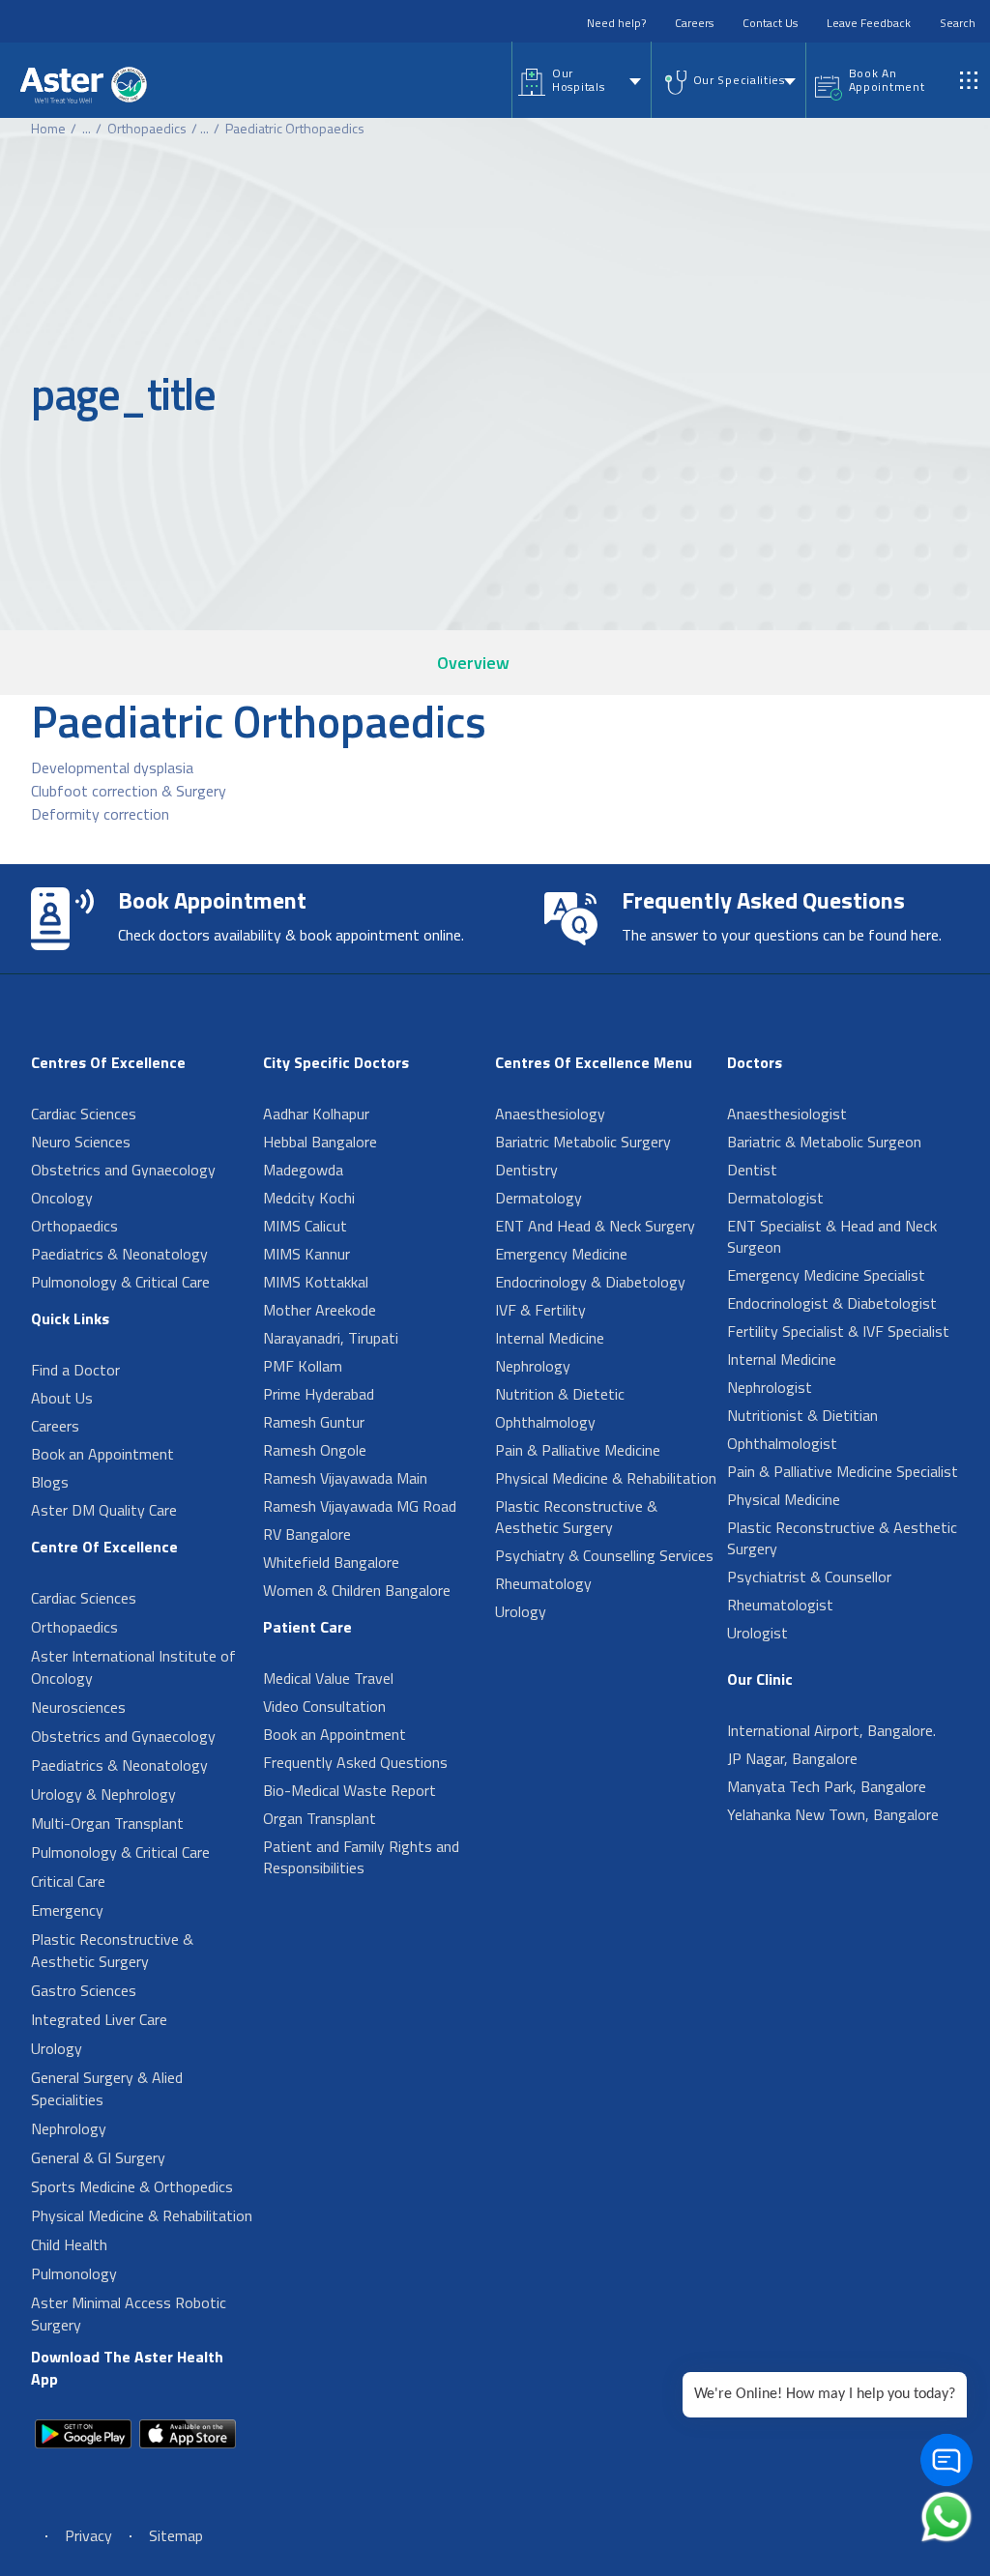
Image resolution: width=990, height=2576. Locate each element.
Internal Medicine (550, 1338)
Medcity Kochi (309, 1198)
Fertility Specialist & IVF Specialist (838, 1331)
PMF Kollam (303, 1366)
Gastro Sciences (84, 1990)
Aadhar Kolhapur (316, 1114)
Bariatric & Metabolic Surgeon (824, 1142)
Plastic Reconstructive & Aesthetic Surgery (112, 1950)
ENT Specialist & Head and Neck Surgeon (832, 1236)
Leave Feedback (869, 23)
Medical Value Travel (328, 1678)
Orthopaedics (147, 128)
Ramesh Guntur (314, 1422)
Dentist (752, 1170)
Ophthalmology (545, 1422)
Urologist (757, 1633)
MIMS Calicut (305, 1226)
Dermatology (539, 1198)
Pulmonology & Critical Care (120, 1282)
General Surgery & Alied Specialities (107, 2088)
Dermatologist (775, 1198)
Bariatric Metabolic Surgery (583, 1142)
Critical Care (68, 1881)
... (87, 128)
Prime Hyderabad (319, 1394)
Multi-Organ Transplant (107, 1823)
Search (958, 23)
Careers (694, 23)
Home (48, 128)
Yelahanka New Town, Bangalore (833, 1814)
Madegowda (303, 1170)
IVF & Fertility (540, 1310)
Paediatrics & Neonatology (119, 1254)
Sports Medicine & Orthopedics (132, 2186)
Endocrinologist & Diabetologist (832, 1303)
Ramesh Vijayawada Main (345, 1478)
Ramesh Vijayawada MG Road (360, 1506)
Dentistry (526, 1170)
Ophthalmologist (782, 1443)
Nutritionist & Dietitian (802, 1415)
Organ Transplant (320, 1818)
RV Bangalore (307, 1534)
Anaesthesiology (550, 1114)
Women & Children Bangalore (357, 1590)
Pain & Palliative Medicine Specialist (843, 1471)
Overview (473, 663)
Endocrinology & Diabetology (590, 1282)
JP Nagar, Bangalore (792, 1758)
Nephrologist (770, 1387)
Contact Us (770, 23)
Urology (57, 2048)
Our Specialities (739, 80)
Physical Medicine (784, 1499)
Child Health (69, 2244)
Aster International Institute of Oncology (133, 1667)
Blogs (50, 1482)
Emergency (67, 1910)
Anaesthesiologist (787, 1114)
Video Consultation (324, 1706)
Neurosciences (78, 1707)
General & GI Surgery (98, 2157)
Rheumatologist (780, 1605)
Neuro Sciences (81, 1142)
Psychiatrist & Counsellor (809, 1577)
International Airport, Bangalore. (831, 1730)
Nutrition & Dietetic (560, 1394)
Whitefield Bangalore (331, 1562)
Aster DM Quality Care (104, 1510)
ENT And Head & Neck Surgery (595, 1226)
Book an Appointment (102, 1454)
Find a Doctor (75, 1370)
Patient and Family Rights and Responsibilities (361, 1857)
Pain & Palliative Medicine (578, 1450)
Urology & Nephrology (103, 1794)
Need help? (616, 23)
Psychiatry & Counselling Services (604, 1555)
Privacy (88, 2535)
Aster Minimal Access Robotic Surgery (129, 2314)
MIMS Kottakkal (316, 1282)
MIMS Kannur (306, 1254)
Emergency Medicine (561, 1254)
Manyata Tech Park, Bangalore (827, 1786)
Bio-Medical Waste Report (349, 1790)
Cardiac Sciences (84, 1114)
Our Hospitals (578, 80)
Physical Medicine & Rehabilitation (142, 2215)
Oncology (62, 1198)
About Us (62, 1398)
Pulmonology (74, 2273)
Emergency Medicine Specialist (826, 1275)
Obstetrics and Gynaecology (123, 1170)
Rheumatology (543, 1583)
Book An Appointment (887, 80)
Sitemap (176, 2535)
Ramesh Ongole (315, 1450)
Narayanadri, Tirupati (331, 1338)
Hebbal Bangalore (320, 1142)
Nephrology (69, 2128)
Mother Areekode (320, 1310)
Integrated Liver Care (99, 2019)
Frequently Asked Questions (355, 1762)
